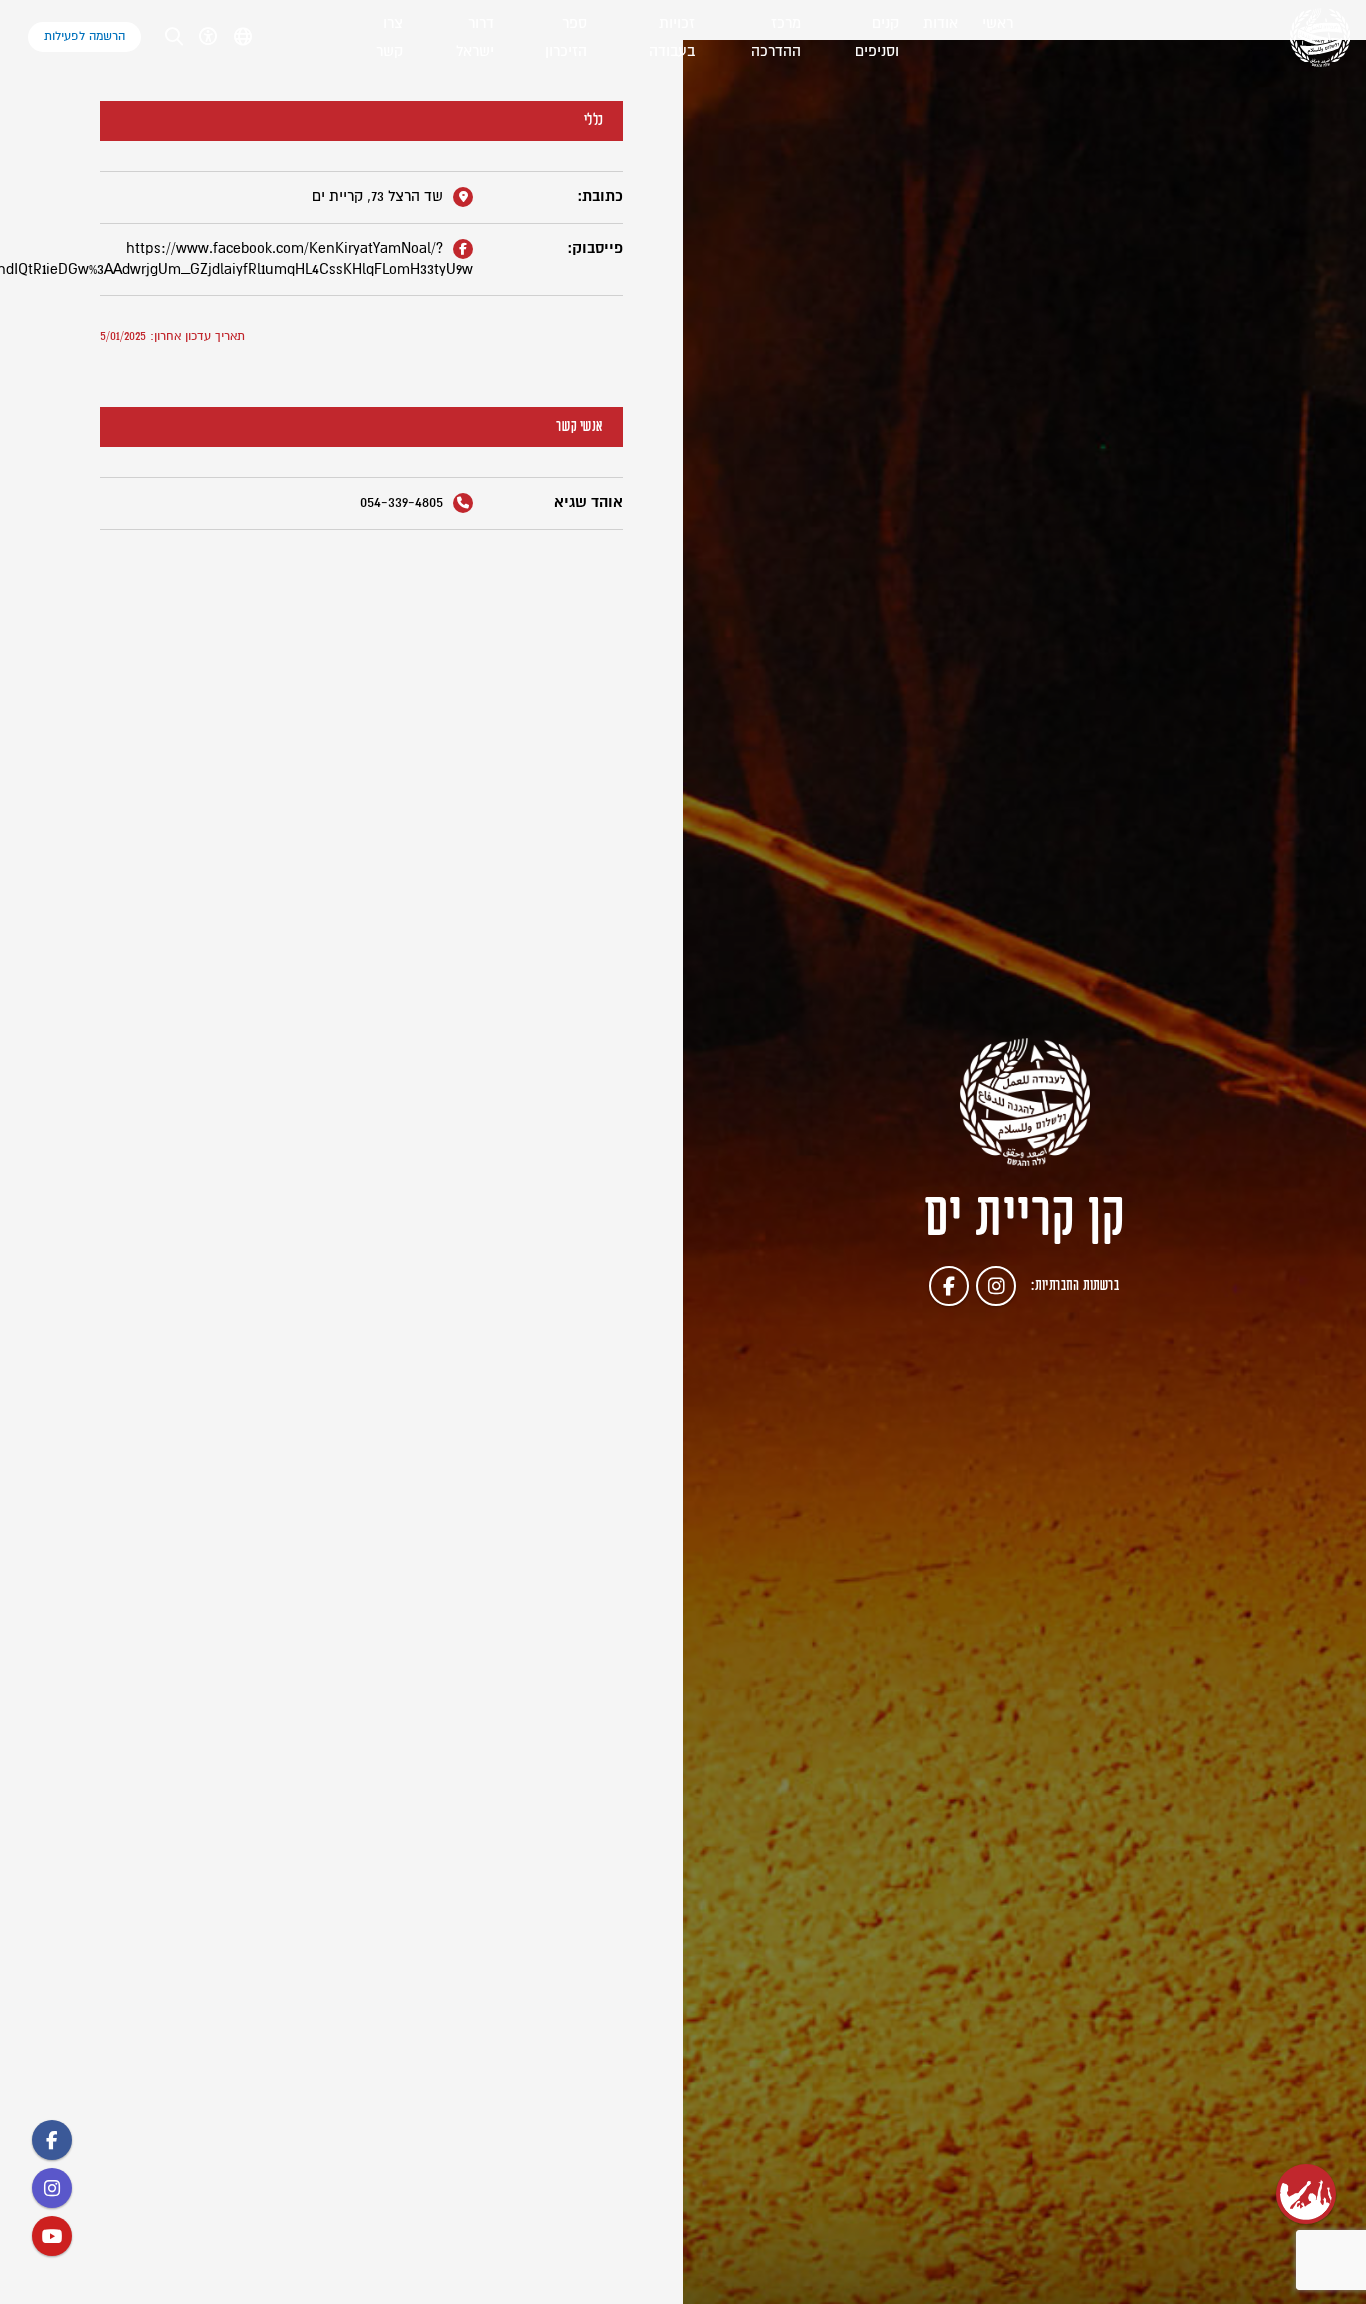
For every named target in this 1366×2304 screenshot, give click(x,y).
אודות (940, 23)
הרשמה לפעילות (84, 36)
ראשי (997, 23)
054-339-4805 (403, 502)
